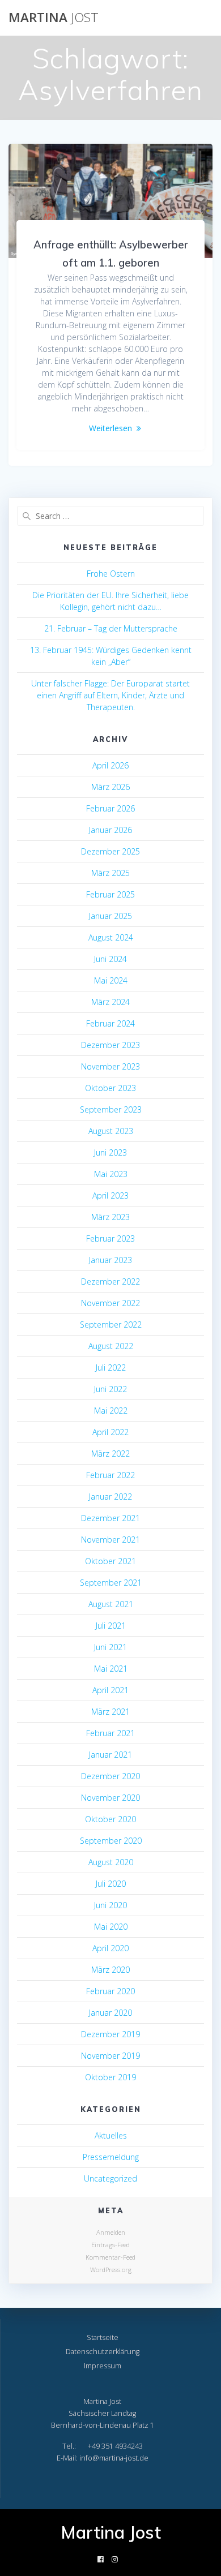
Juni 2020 (110, 1905)
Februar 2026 (110, 808)
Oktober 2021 (110, 1561)
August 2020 (111, 1862)
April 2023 (110, 1195)
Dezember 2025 (110, 851)
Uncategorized (110, 2178)
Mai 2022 (111, 1411)
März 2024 (110, 1002)
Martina (54, 18)
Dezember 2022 (110, 1281)
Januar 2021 (110, 1755)
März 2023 (110, 1217)
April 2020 (110, 1948)
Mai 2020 (111, 1927)
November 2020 (110, 1798)
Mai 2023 (111, 1174)
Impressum (103, 2366)
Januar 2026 (110, 830)
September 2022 (111, 1325)
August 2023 (111, 1131)
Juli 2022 (111, 1368)
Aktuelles (111, 2135)
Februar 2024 (110, 1023)
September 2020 (111, 1841)
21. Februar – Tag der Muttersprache (111, 628)
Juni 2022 (110, 1389)
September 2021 (111, 1583)
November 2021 (110, 1540)
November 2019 (110, 2056)
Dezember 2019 (110, 2034)
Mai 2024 (111, 980)
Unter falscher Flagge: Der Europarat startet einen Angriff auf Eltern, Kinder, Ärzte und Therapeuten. (110, 695)
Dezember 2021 (110, 1518)
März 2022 (110, 1454)
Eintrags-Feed (110, 2245)
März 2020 (110, 1970)
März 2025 (110, 873)
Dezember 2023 (110, 1045)
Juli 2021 (111, 1626)
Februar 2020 (110, 1991)
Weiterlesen (110, 428)
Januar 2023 (110, 1260)
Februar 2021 (110, 1733)
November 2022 (110, 1303)
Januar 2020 (110, 2013)
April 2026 (110, 765)
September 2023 (111, 1109)
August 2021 (111, 1604)
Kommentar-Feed (110, 2257)
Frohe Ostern (111, 574)
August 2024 (111, 937)
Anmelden (111, 2232)
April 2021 (110, 1690)
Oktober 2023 (110, 1088)
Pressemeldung (111, 2157)
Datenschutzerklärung (103, 2352)
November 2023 (110, 1066)
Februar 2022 (110, 1475)
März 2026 (110, 787)
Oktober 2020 (110, 1819)
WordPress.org (111, 2270)
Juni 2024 (110, 959)
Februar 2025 (110, 894)
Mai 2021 (111, 1669)
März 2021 (110, 1712)
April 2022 (110, 1432)
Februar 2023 (110, 1238)
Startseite (103, 2337)
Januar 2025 (110, 916)
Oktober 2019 (110, 2077)
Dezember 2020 (110, 1776)
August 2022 (111, 1346)
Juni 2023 (110, 1152)
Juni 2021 (110, 1647)
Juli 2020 (111, 1884)
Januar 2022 (110, 1497)
